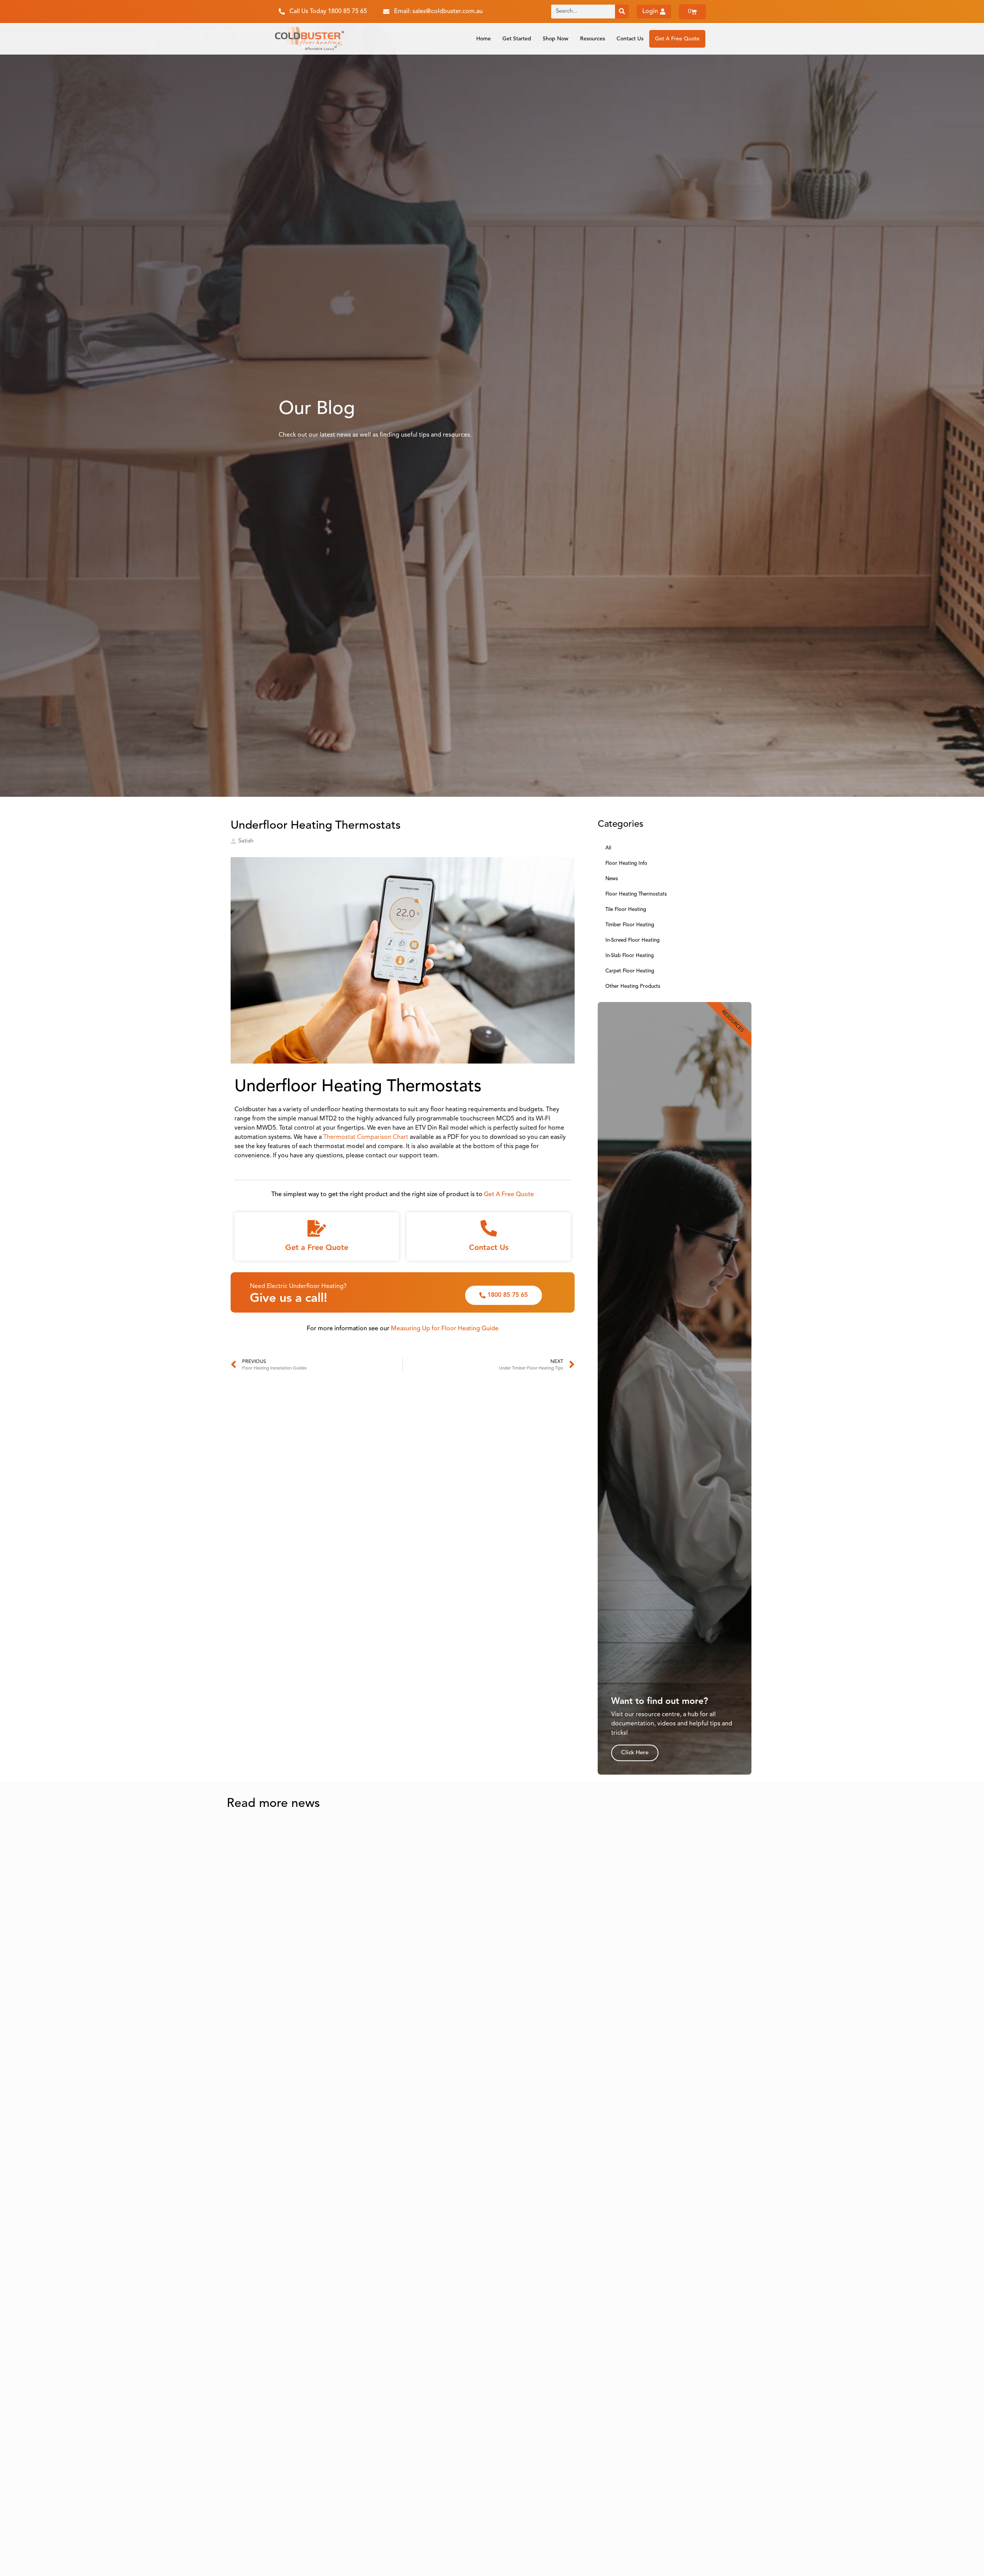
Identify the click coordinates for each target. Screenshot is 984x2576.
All (608, 848)
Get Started (517, 39)
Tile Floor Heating (626, 910)
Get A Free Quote (677, 39)
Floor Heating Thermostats (636, 894)
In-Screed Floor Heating (632, 940)
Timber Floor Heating (630, 925)
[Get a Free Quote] (317, 1228)
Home (484, 39)
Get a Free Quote (317, 1248)
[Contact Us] (489, 1228)
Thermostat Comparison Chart (366, 1137)
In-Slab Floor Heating (630, 956)
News (612, 879)
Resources (593, 39)
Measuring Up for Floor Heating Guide (445, 1329)
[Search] (622, 12)
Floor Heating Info (626, 863)
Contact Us (630, 39)
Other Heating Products (633, 986)
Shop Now (556, 39)
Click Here (635, 1753)
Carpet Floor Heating (630, 971)
